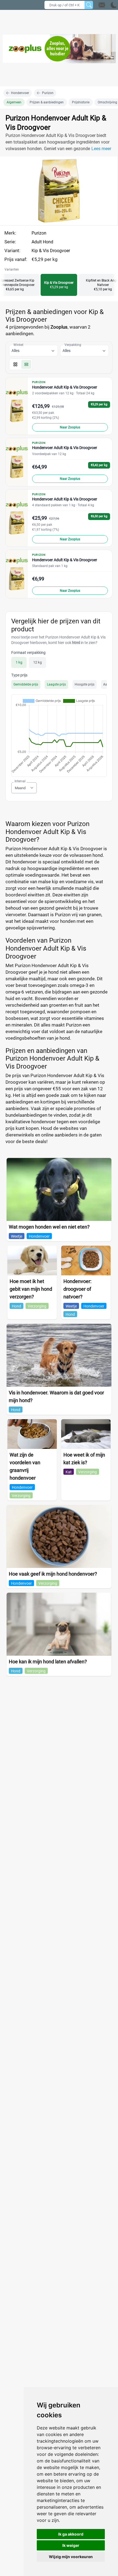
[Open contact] (102, 5)
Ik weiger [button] (71, 2545)
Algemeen (14, 102)
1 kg (19, 662)
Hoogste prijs (85, 684)
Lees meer (101, 149)
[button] (108, 5)
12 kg (37, 662)
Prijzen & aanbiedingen (47, 102)
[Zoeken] (89, 5)
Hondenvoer (20, 93)
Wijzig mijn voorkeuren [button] (71, 2557)
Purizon (48, 93)
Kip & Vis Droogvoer (51, 251)
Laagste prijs (56, 684)
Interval (20, 781)
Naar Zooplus (70, 427)
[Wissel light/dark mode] (114, 5)
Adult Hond (42, 242)
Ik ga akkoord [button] (71, 2534)
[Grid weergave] (15, 364)
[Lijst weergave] (26, 364)
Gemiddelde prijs (26, 684)
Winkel (18, 345)
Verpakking (73, 345)
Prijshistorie (81, 102)
